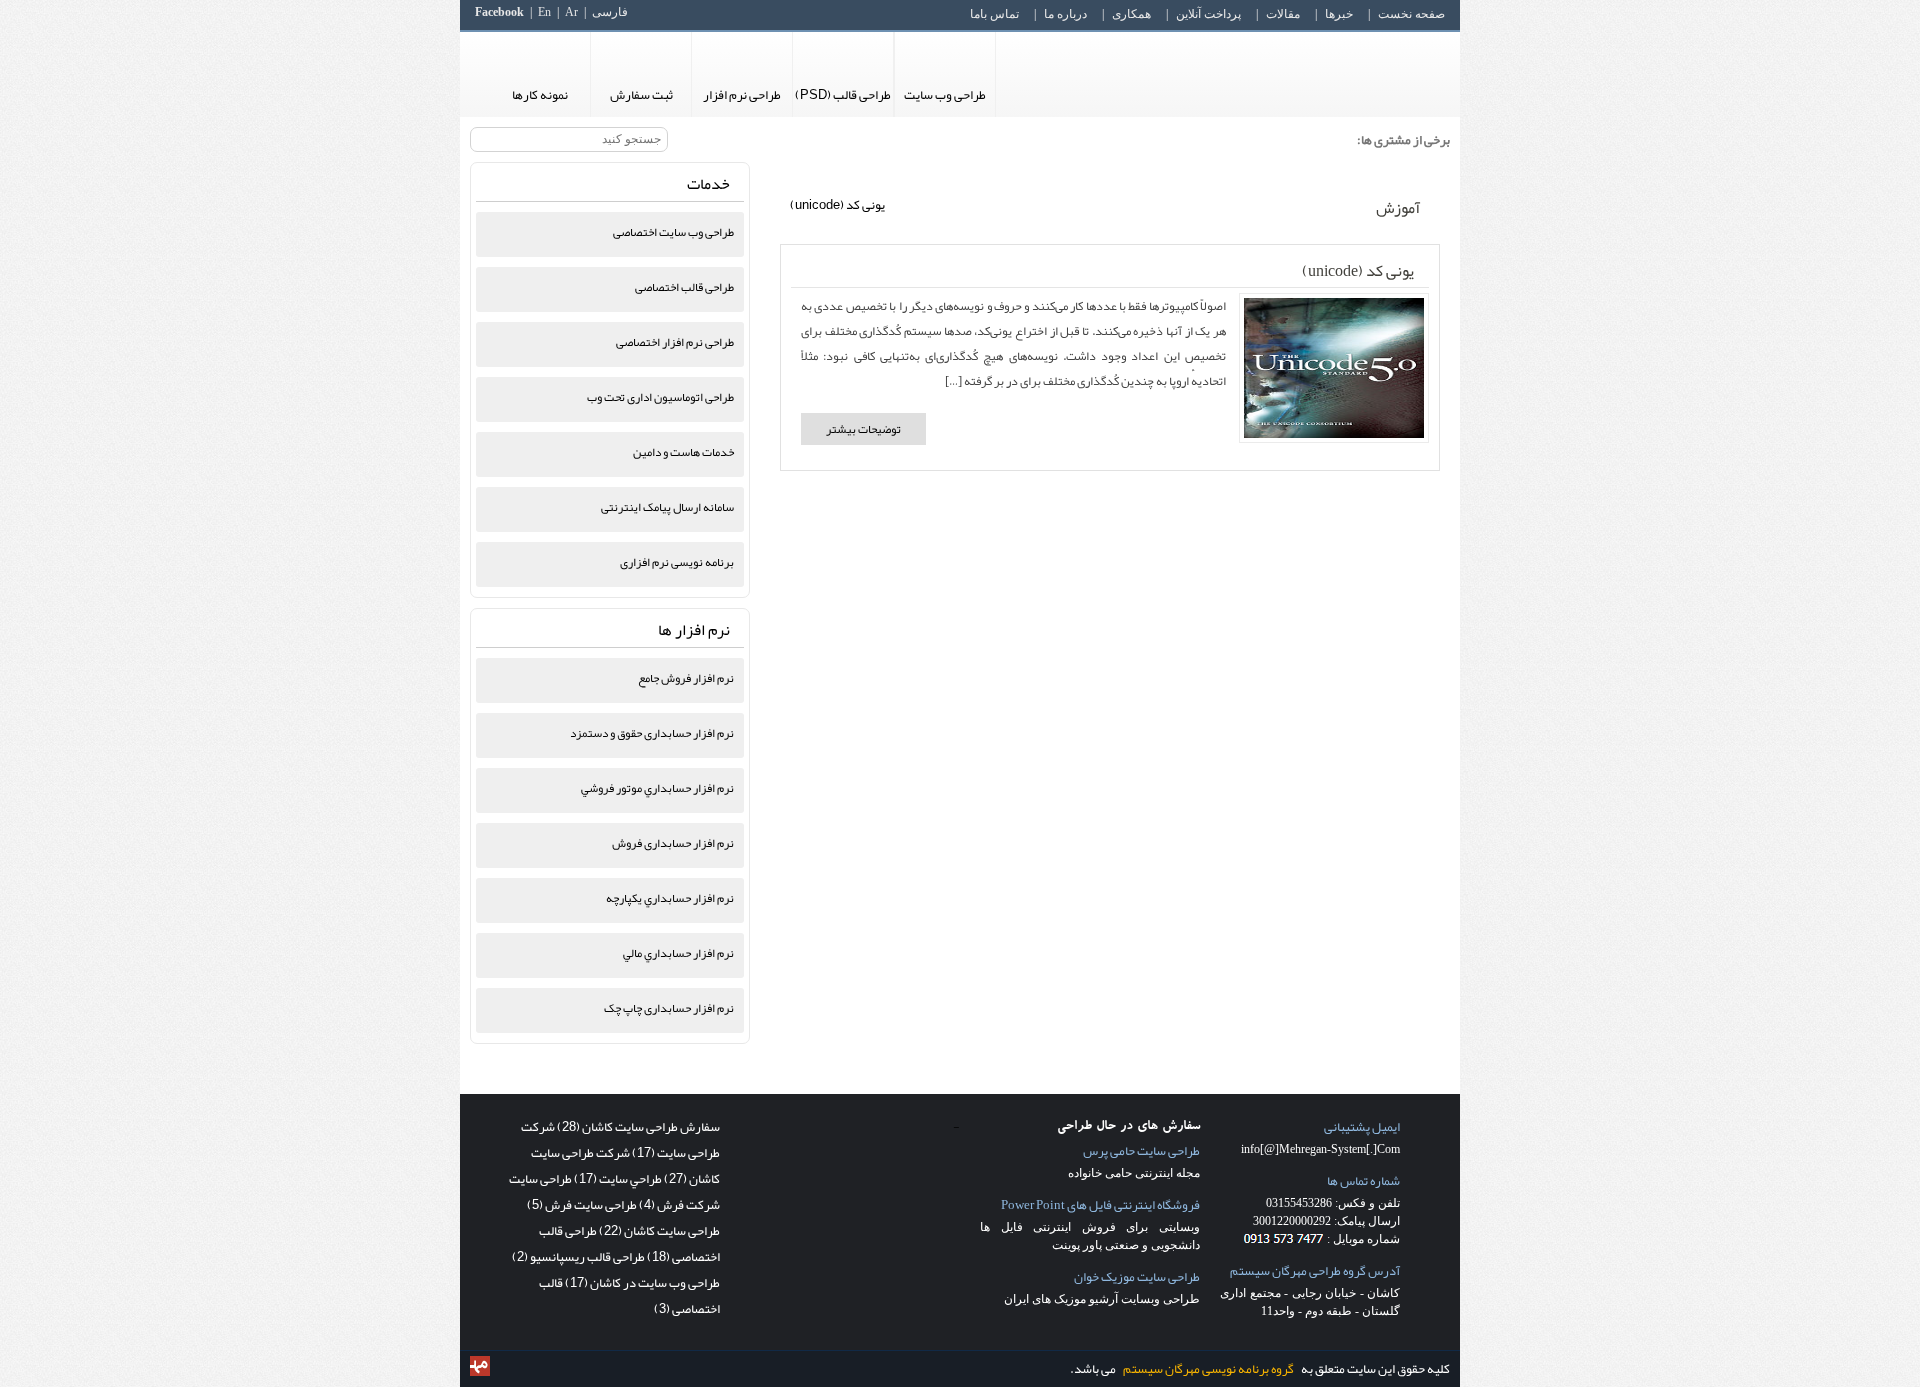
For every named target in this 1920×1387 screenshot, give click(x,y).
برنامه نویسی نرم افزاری (677, 562)
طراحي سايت (618, 1179)
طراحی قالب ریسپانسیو (578, 1257)
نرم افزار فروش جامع (686, 678)
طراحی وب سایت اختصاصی (673, 232)
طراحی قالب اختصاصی (684, 287)
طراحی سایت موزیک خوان (1137, 1277)
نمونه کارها (540, 95)
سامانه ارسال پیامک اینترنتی (667, 507)
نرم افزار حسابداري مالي (678, 953)
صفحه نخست (1411, 14)
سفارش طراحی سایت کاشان (638, 1127)
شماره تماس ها (1363, 1181)
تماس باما (994, 14)
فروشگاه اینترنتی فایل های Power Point (1100, 1205)
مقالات (1283, 14)
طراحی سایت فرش (582, 1205)
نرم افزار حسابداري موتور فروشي (657, 788)
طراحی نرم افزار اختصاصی (675, 342)
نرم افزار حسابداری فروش (673, 843)
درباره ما (1065, 14)
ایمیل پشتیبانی (1362, 1127)
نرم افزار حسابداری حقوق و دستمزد (652, 733)
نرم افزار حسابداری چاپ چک (669, 1008)
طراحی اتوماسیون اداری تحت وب (660, 397)
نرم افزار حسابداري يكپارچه (670, 898)
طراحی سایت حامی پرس (1141, 1151)
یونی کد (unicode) (1358, 271)
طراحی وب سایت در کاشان (642, 1283)
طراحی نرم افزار (742, 95)
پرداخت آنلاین (1208, 14)
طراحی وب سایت (945, 95)
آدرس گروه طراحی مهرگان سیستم (1315, 1271)
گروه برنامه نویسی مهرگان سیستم (1208, 1369)
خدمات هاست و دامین (683, 452)
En (544, 12)
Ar (571, 12)
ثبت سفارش (641, 95)
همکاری (1131, 14)
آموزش (1398, 208)
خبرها (1339, 14)
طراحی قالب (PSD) (843, 95)
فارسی (610, 12)
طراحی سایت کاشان (659, 1231)
